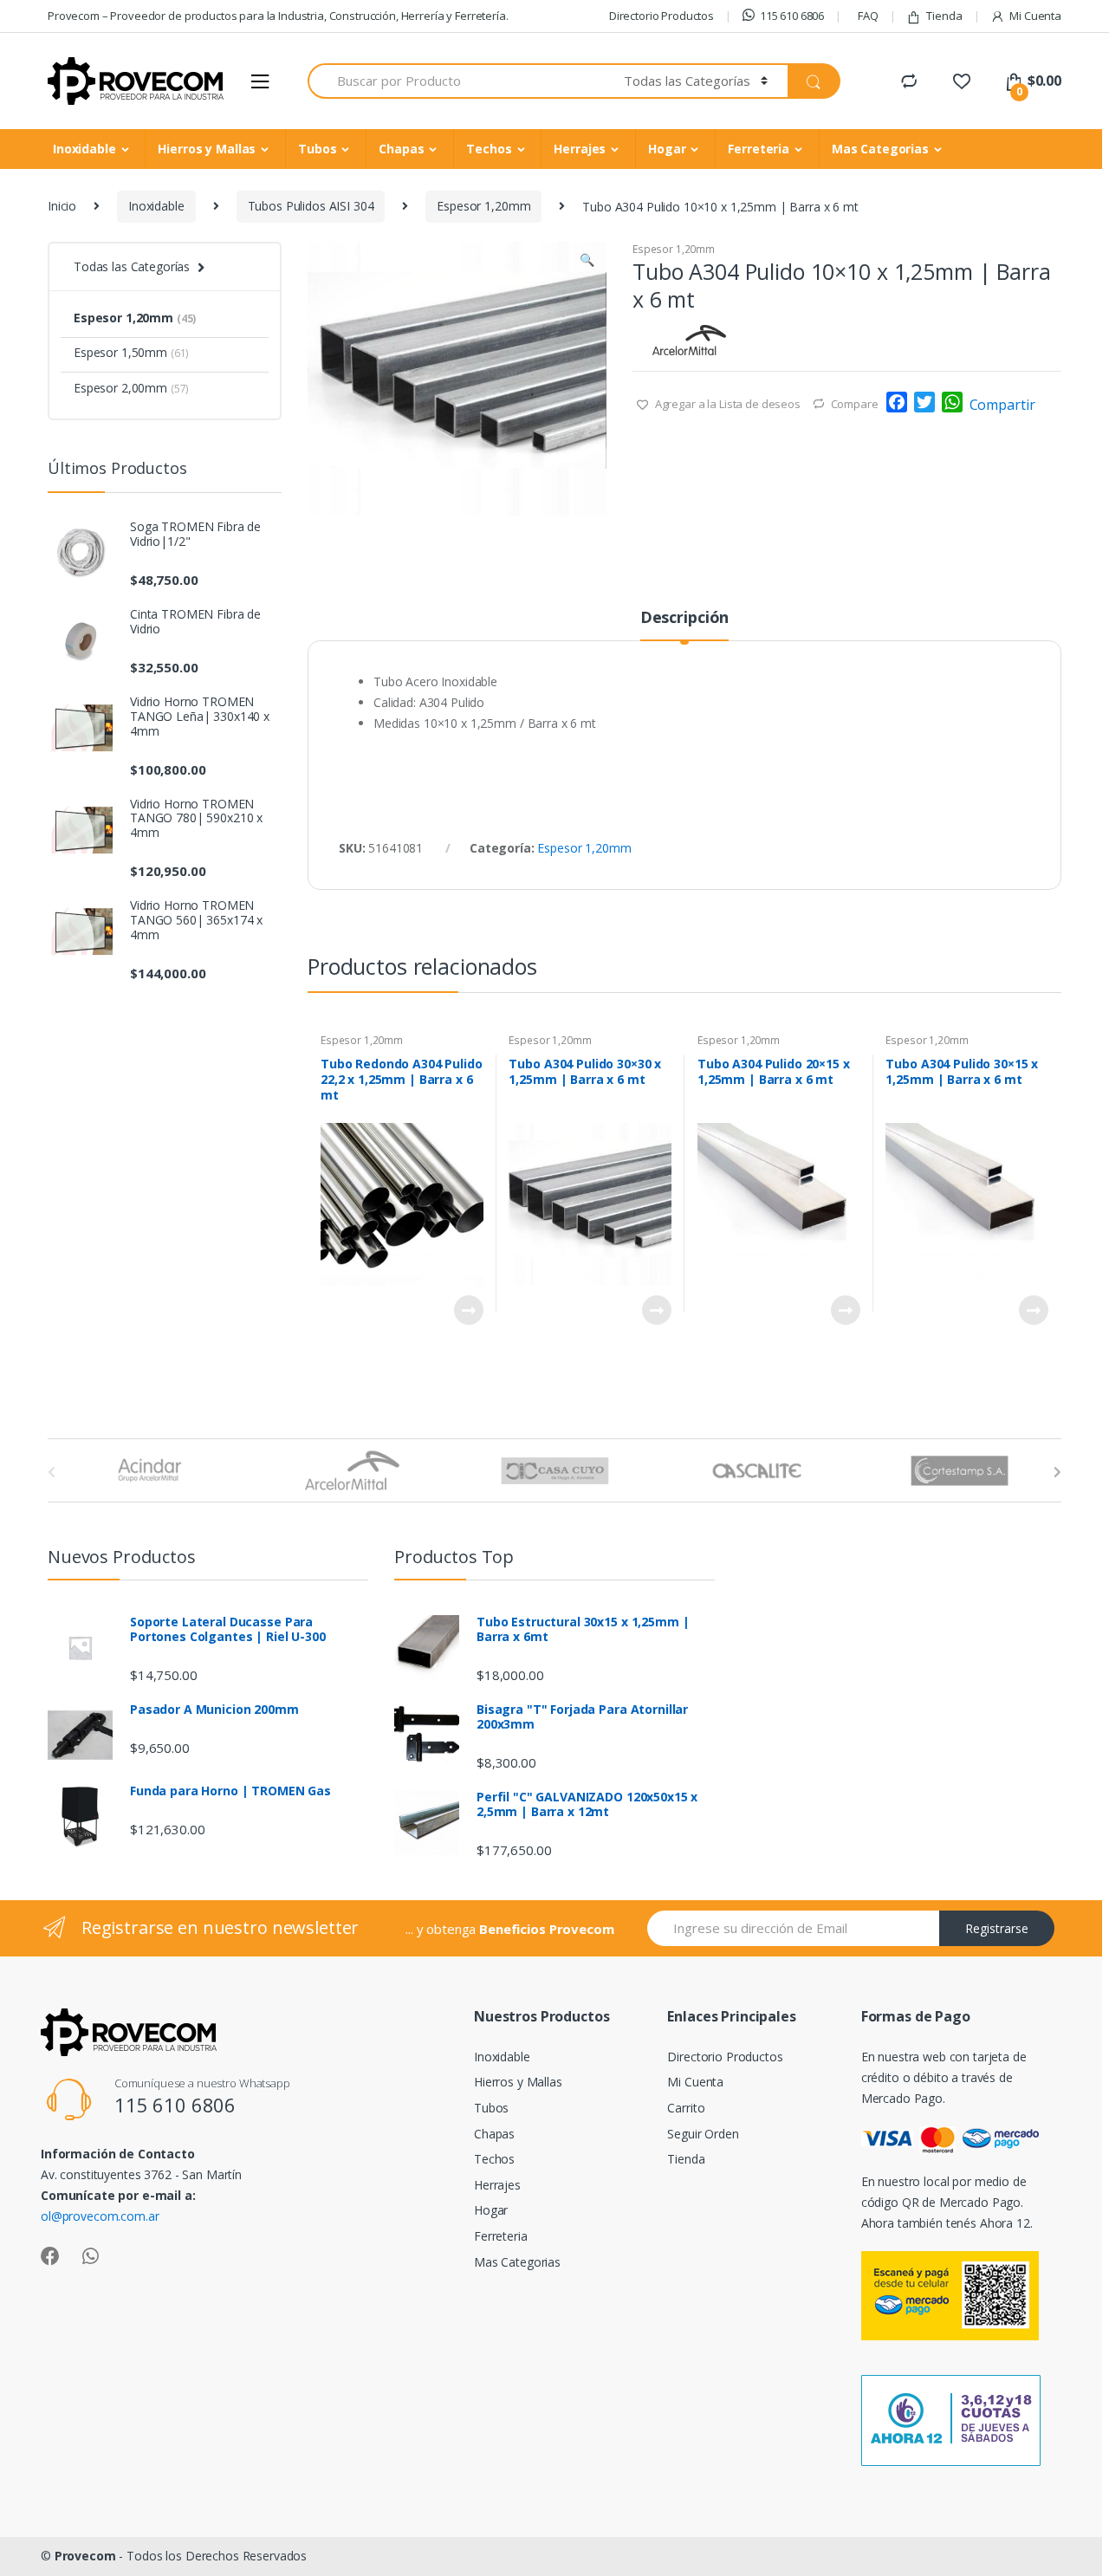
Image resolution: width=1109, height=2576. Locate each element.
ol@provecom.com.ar (100, 2216)
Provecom (85, 2556)
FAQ (868, 16)
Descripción (684, 618)
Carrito (686, 2108)
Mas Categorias (880, 149)
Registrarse (997, 1928)
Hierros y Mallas (207, 149)
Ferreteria (759, 149)
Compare (855, 404)
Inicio (62, 206)
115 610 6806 (792, 16)
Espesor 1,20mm (483, 206)
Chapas (401, 149)
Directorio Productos (662, 16)
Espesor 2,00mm (131, 388)
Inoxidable (84, 149)
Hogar (667, 149)
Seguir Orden (703, 2134)
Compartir (1002, 405)
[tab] (684, 625)
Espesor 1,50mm (131, 352)
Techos (489, 149)
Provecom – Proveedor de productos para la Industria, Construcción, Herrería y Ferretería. (278, 16)
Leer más (468, 1310)
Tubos (317, 149)
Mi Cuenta (1035, 16)
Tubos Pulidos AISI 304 (311, 206)
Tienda (944, 16)
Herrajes (580, 149)
